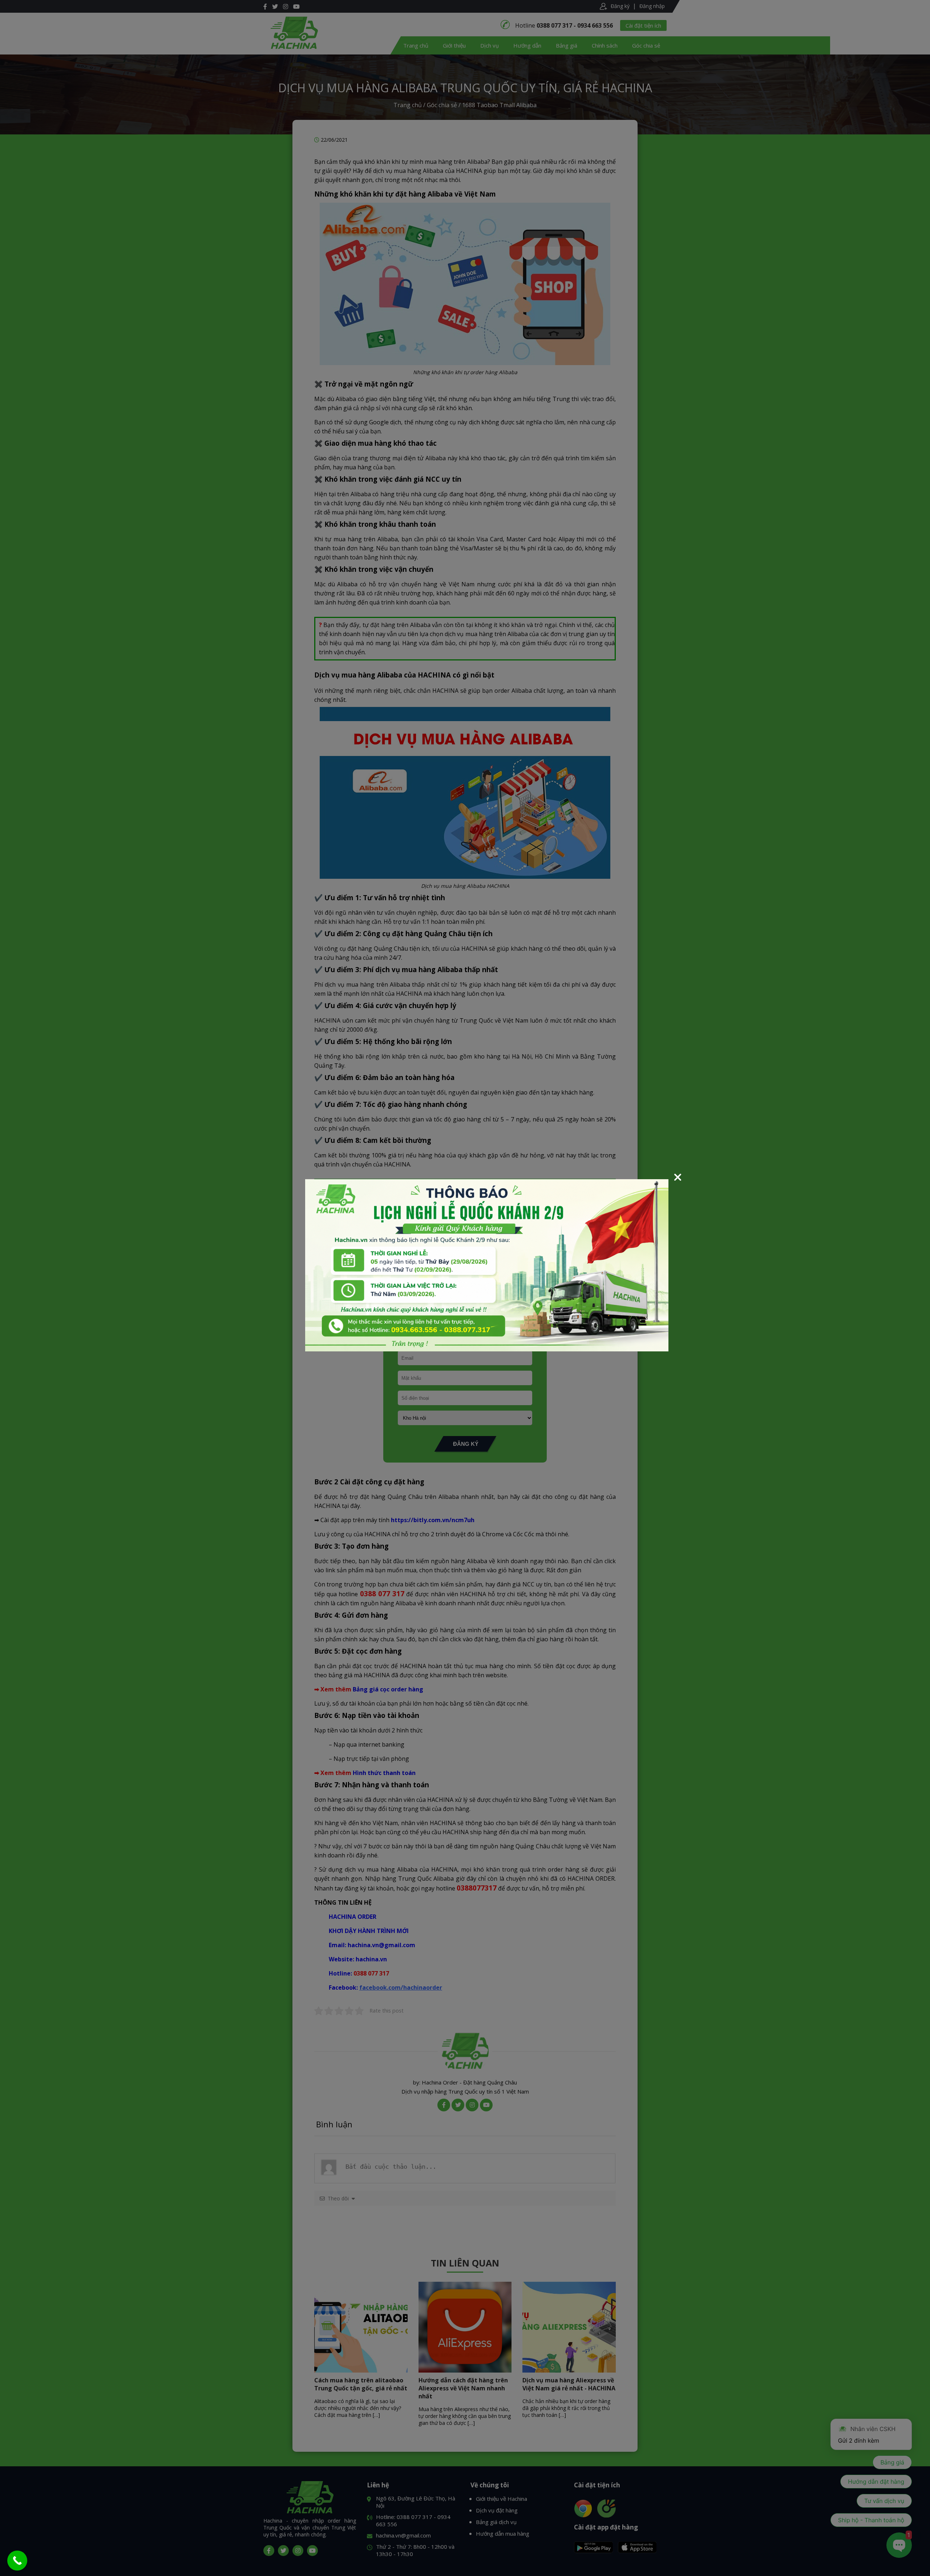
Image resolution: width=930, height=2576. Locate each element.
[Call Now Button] (17, 2561)
